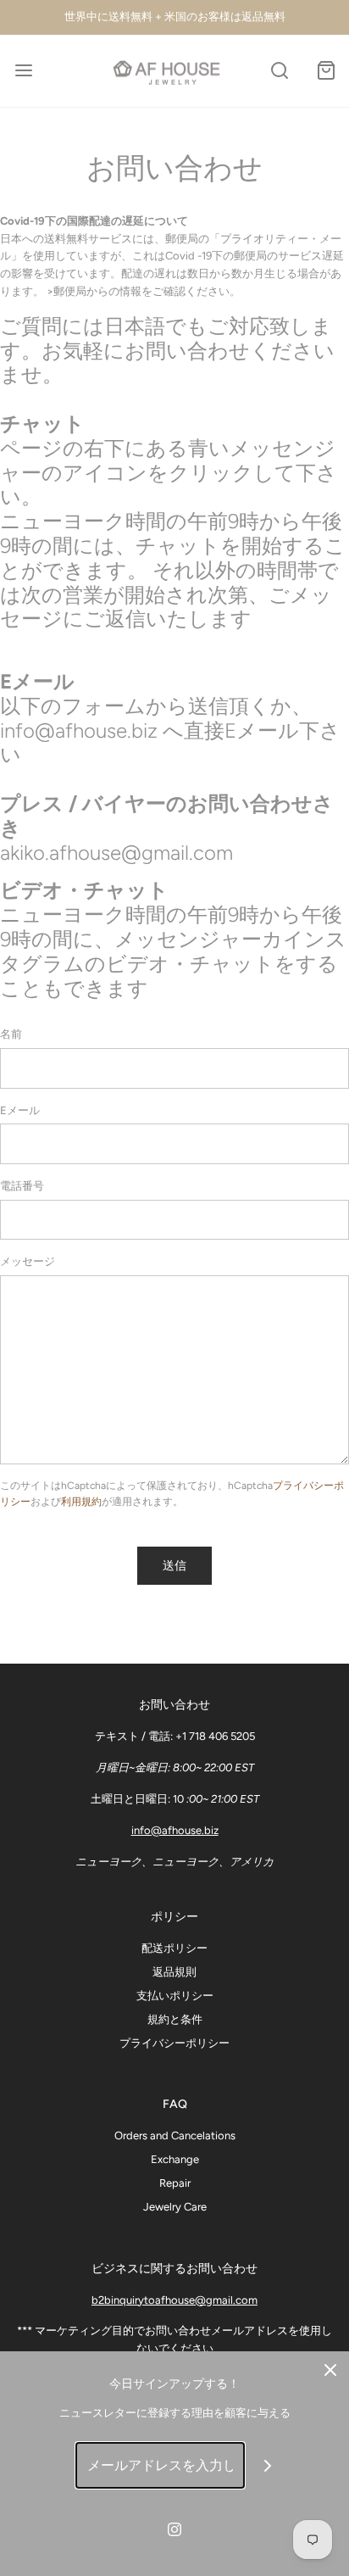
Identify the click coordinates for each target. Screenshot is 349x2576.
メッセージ (28, 1261)
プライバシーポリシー (174, 2043)
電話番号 (22, 1186)
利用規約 (81, 1502)
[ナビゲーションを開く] (23, 71)
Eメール (20, 1110)
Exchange (175, 2159)
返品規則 (174, 1972)
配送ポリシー (174, 1948)
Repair (175, 2183)
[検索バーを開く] (279, 71)
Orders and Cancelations (175, 2136)
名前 (11, 1034)
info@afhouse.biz (175, 1830)
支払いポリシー (175, 1996)
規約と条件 (175, 2019)
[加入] (268, 2465)
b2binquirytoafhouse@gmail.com (174, 2300)
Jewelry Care (175, 2207)
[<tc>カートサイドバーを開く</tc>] (326, 71)
